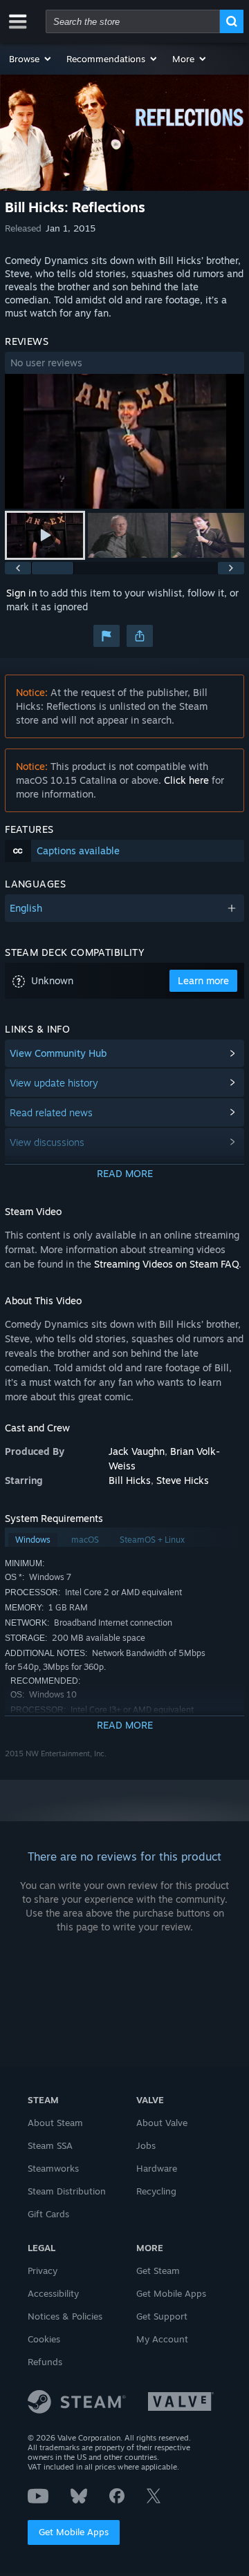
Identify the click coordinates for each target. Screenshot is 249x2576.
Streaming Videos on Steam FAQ (166, 1264)
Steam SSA (50, 2145)
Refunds (45, 2362)
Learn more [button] (203, 980)
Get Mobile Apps (74, 2532)
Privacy (43, 2271)
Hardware (157, 2168)
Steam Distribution (67, 2191)
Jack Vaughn (137, 1451)
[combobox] (133, 21)
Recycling (156, 2191)
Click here (186, 780)
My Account (162, 2339)
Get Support (162, 2316)
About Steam (55, 2123)
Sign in (21, 593)
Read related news (51, 1112)
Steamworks (53, 2168)
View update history (54, 1083)
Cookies (44, 2339)
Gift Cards (48, 2214)
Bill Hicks (130, 1480)
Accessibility (53, 2293)
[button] (31, 59)
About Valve (162, 2123)
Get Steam (158, 2271)
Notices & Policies (65, 2316)
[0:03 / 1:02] (124, 441)
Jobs (146, 2145)
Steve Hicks (183, 1480)
